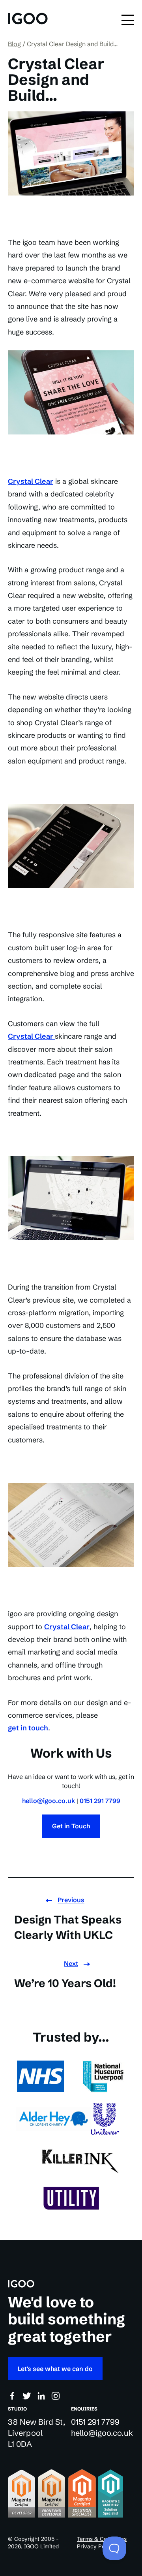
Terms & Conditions (102, 2539)
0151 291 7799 (100, 1801)
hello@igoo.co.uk (49, 1801)
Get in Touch (71, 1826)
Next (71, 1963)
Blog (14, 44)
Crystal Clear (31, 481)
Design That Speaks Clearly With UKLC (68, 1927)
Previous (71, 1900)
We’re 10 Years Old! (65, 1983)
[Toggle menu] (128, 20)
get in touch (28, 1728)
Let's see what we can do (55, 2369)
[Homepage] (28, 20)
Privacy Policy (95, 2546)
